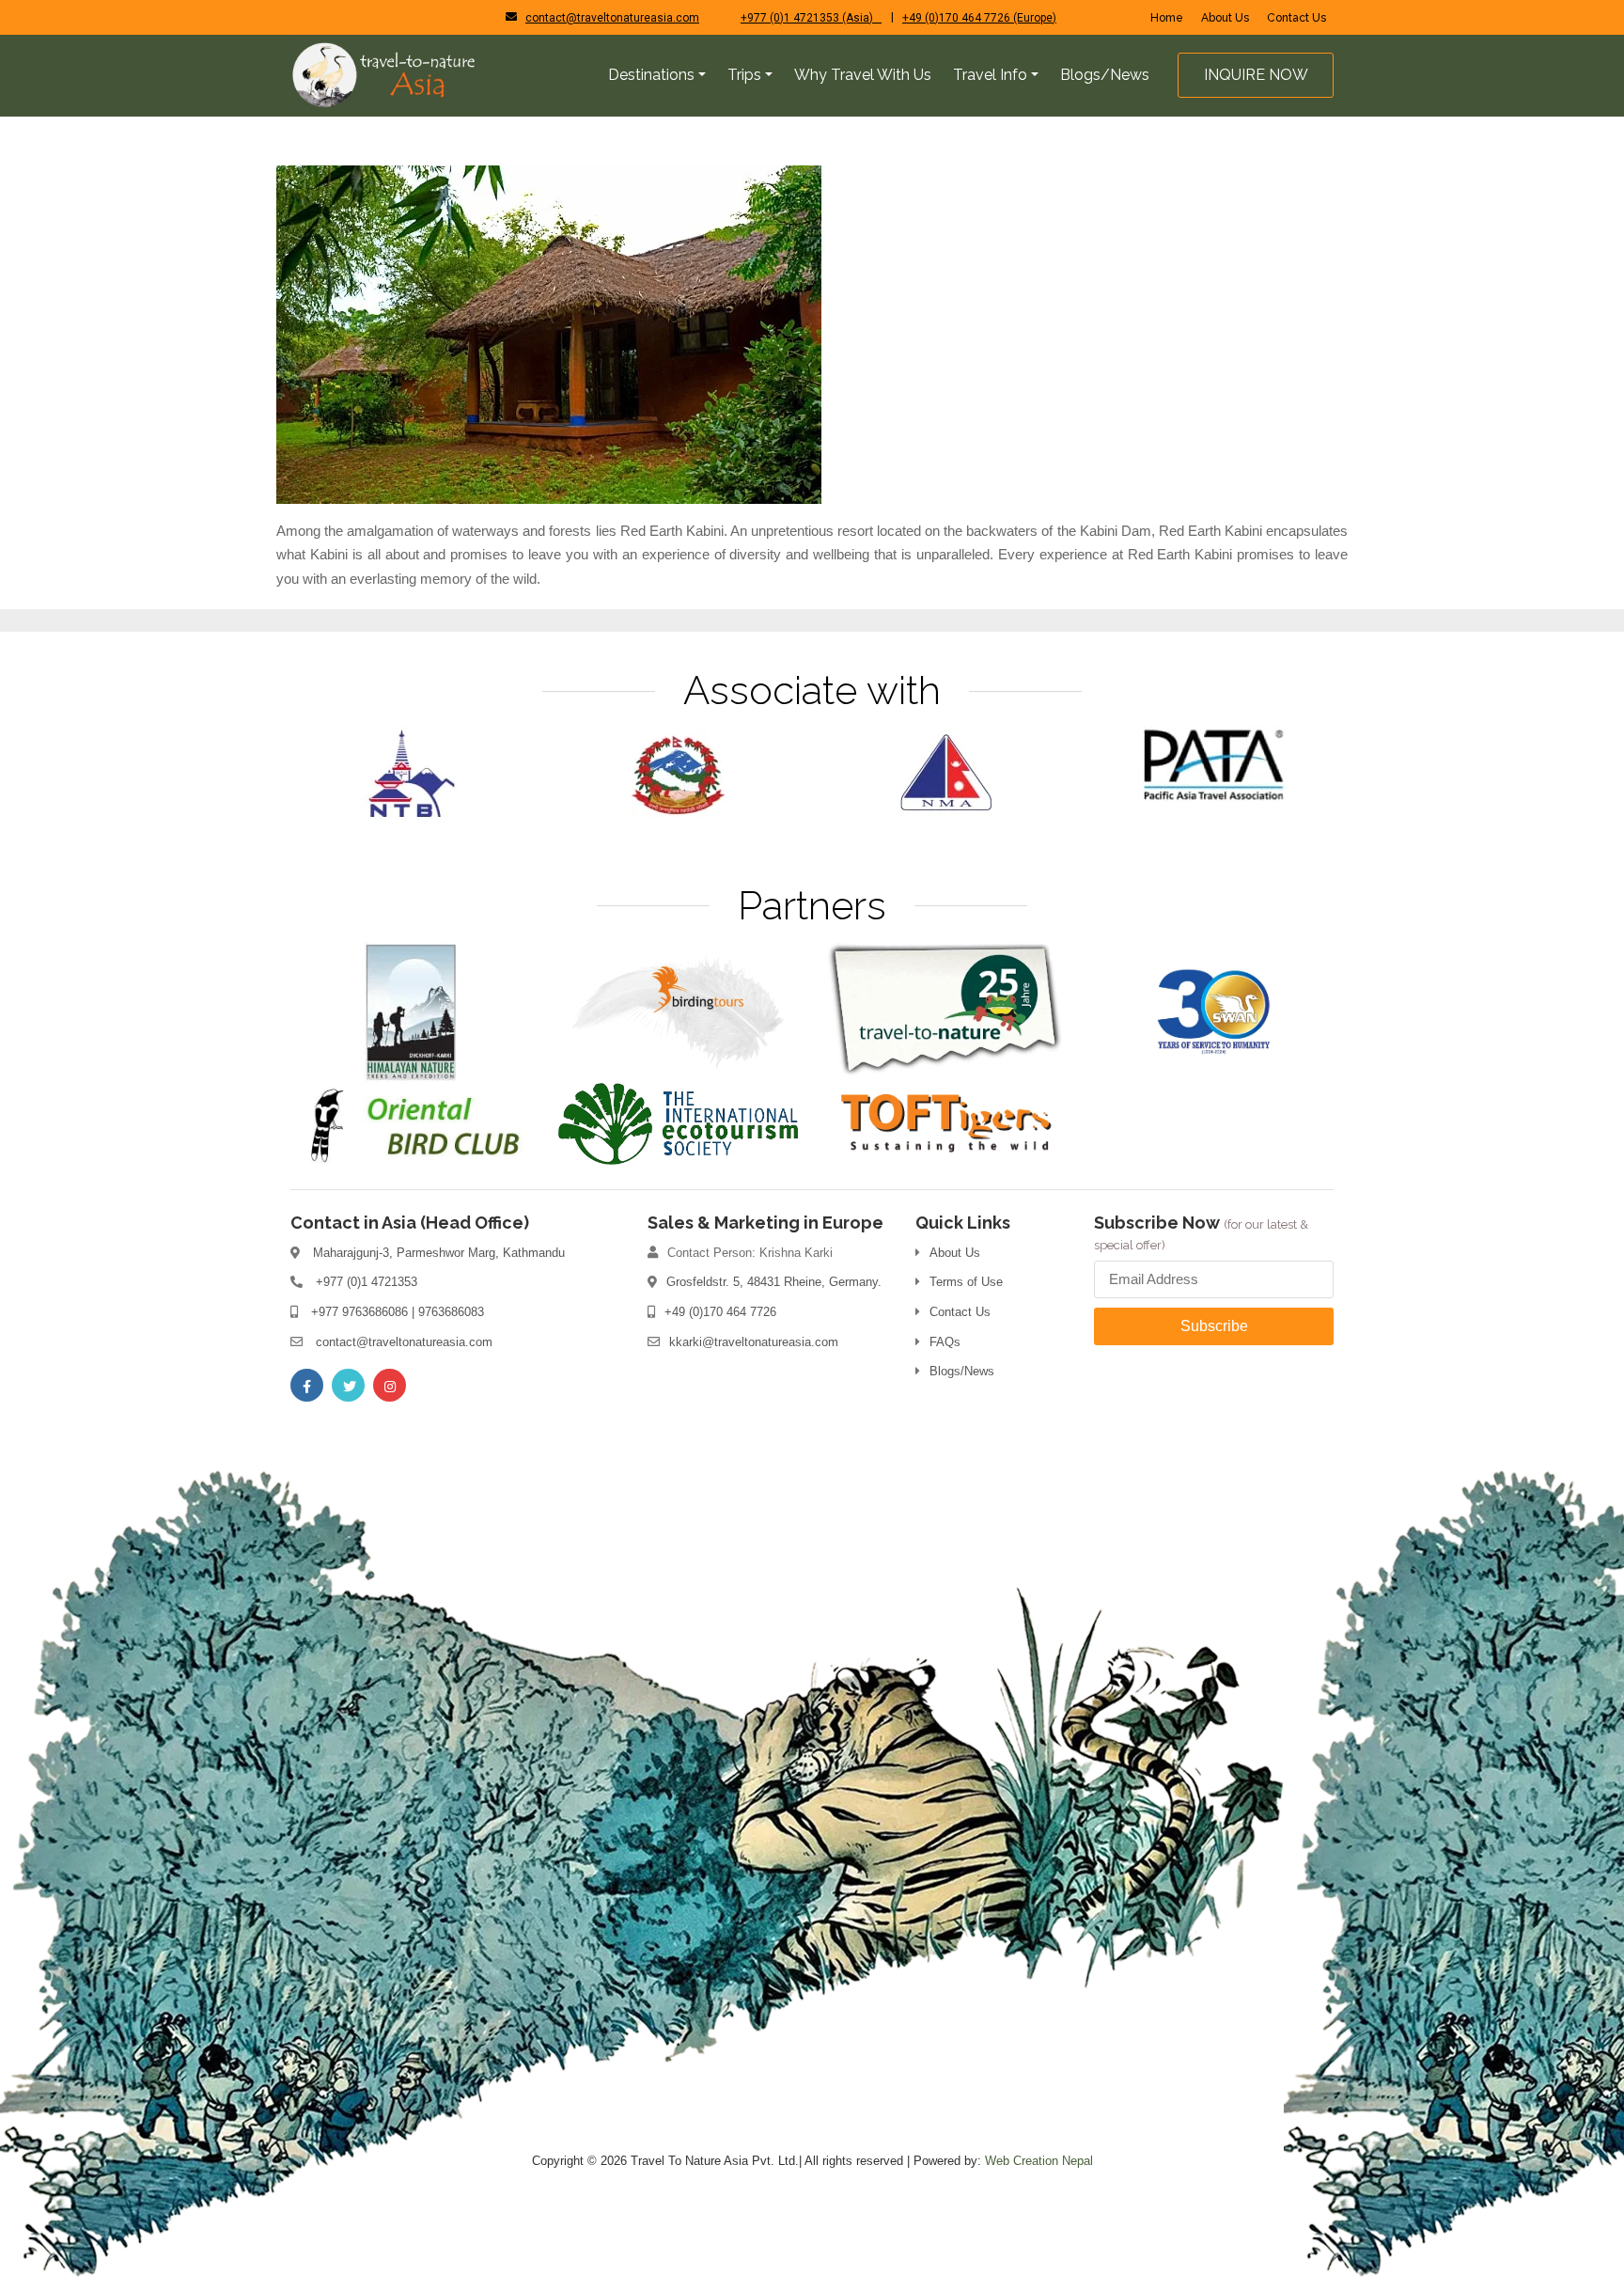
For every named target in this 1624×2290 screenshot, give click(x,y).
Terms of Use (966, 1282)
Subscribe (1214, 1326)
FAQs (945, 1342)
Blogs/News (962, 1371)
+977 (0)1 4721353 (367, 1282)
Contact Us (1296, 18)
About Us (1225, 18)
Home (1167, 18)
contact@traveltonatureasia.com (612, 18)
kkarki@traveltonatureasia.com (754, 1342)
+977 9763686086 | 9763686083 (398, 1312)
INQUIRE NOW (1256, 75)
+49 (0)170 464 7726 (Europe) (979, 18)
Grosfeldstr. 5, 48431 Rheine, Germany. (774, 1282)
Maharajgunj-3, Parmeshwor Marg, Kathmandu (439, 1253)
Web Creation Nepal (1039, 2161)
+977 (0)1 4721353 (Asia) (811, 18)
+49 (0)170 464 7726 (720, 1312)
